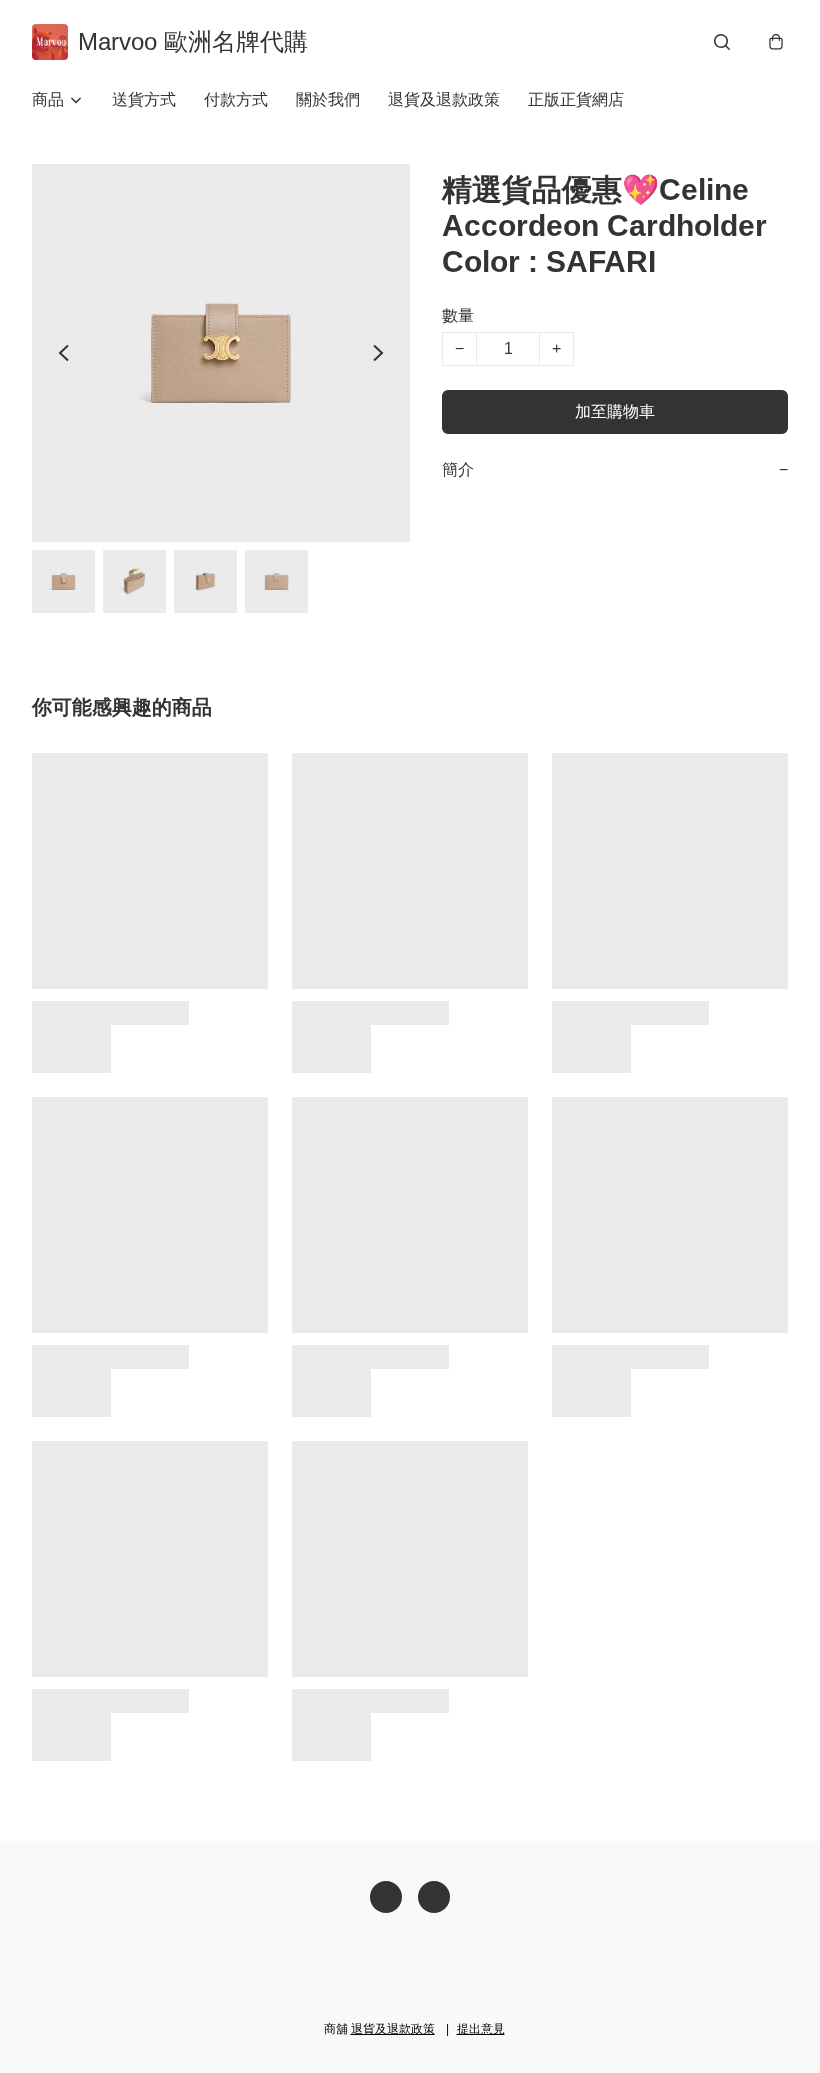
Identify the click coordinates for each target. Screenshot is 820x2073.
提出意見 (481, 2029)
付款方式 (236, 99)
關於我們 (328, 99)
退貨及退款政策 (444, 99)
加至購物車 (615, 411)
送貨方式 (144, 99)
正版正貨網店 (576, 99)
